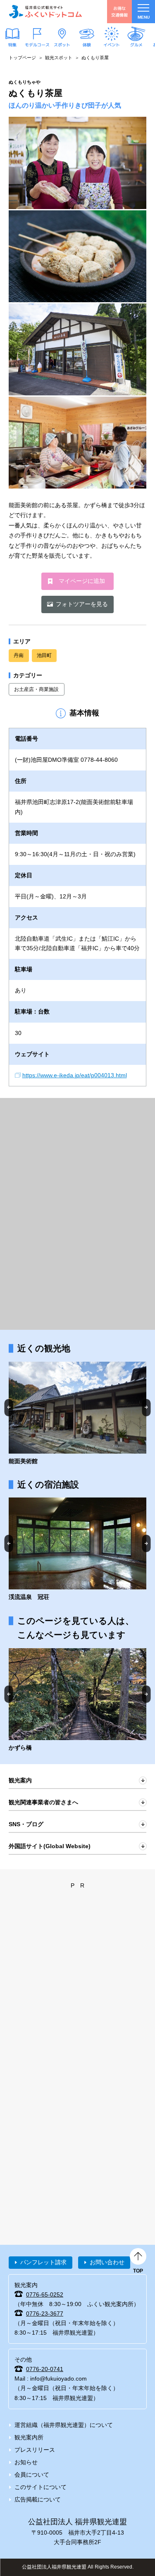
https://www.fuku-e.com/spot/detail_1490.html (77, 1700)
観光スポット (59, 58)
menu (144, 17)
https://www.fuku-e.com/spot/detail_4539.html (77, 1550)
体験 (87, 44)
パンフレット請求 (43, 2262)
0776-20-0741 (45, 2369)
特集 (12, 44)
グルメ (136, 44)
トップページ (22, 58)
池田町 (44, 655)
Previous (9, 1407)
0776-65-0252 (45, 2294)
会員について (32, 2475)
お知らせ (26, 2462)
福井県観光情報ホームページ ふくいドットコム (45, 12)
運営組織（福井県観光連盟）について (64, 2425)
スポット (62, 44)
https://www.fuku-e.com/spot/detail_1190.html (77, 1414)
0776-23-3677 (45, 2314)
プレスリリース (35, 2450)
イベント (112, 44)
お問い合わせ (107, 2262)
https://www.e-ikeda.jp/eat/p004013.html (75, 1075)
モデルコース (37, 44)
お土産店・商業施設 (36, 689)
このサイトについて (41, 2487)
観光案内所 (29, 2437)
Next (147, 1407)
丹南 (19, 655)
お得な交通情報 (119, 11)
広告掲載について (38, 2499)
